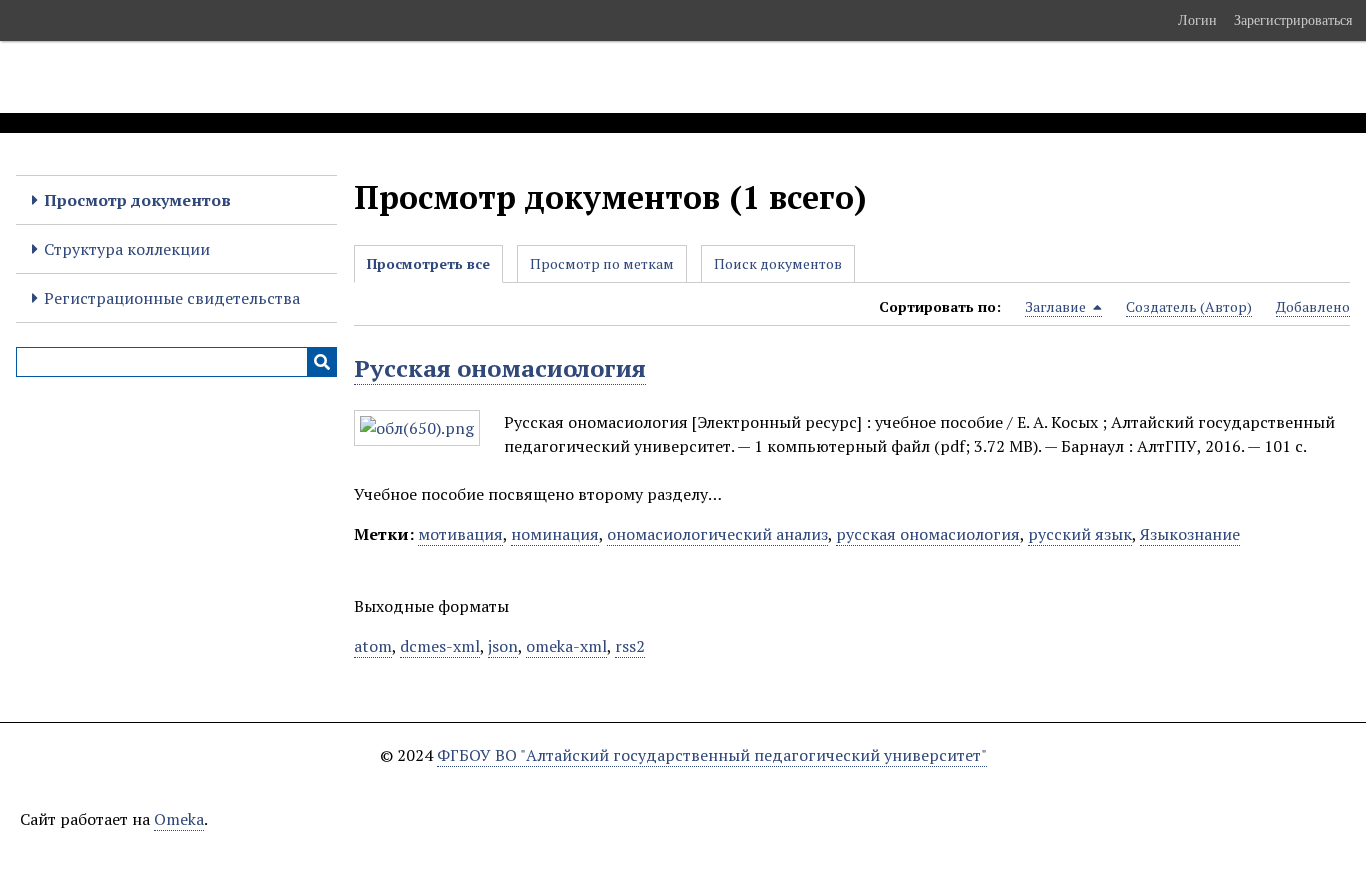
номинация (555, 534)
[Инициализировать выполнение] (322, 362)
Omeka (179, 819)
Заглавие (1057, 306)
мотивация (460, 534)
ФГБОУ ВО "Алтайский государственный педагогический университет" (712, 755)
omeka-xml (566, 646)
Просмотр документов (137, 200)
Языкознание (1190, 534)
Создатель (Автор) (1189, 306)
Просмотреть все (428, 263)
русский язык (1080, 534)
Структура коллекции (127, 249)
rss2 (630, 646)
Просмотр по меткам (602, 263)
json (503, 646)
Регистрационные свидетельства (172, 298)
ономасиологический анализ (717, 534)
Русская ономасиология (500, 368)
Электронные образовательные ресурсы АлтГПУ (373, 77)
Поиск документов (778, 263)
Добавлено (1313, 306)
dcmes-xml (440, 646)
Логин (1197, 20)
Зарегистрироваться (1293, 20)
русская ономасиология (928, 534)
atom (373, 646)
